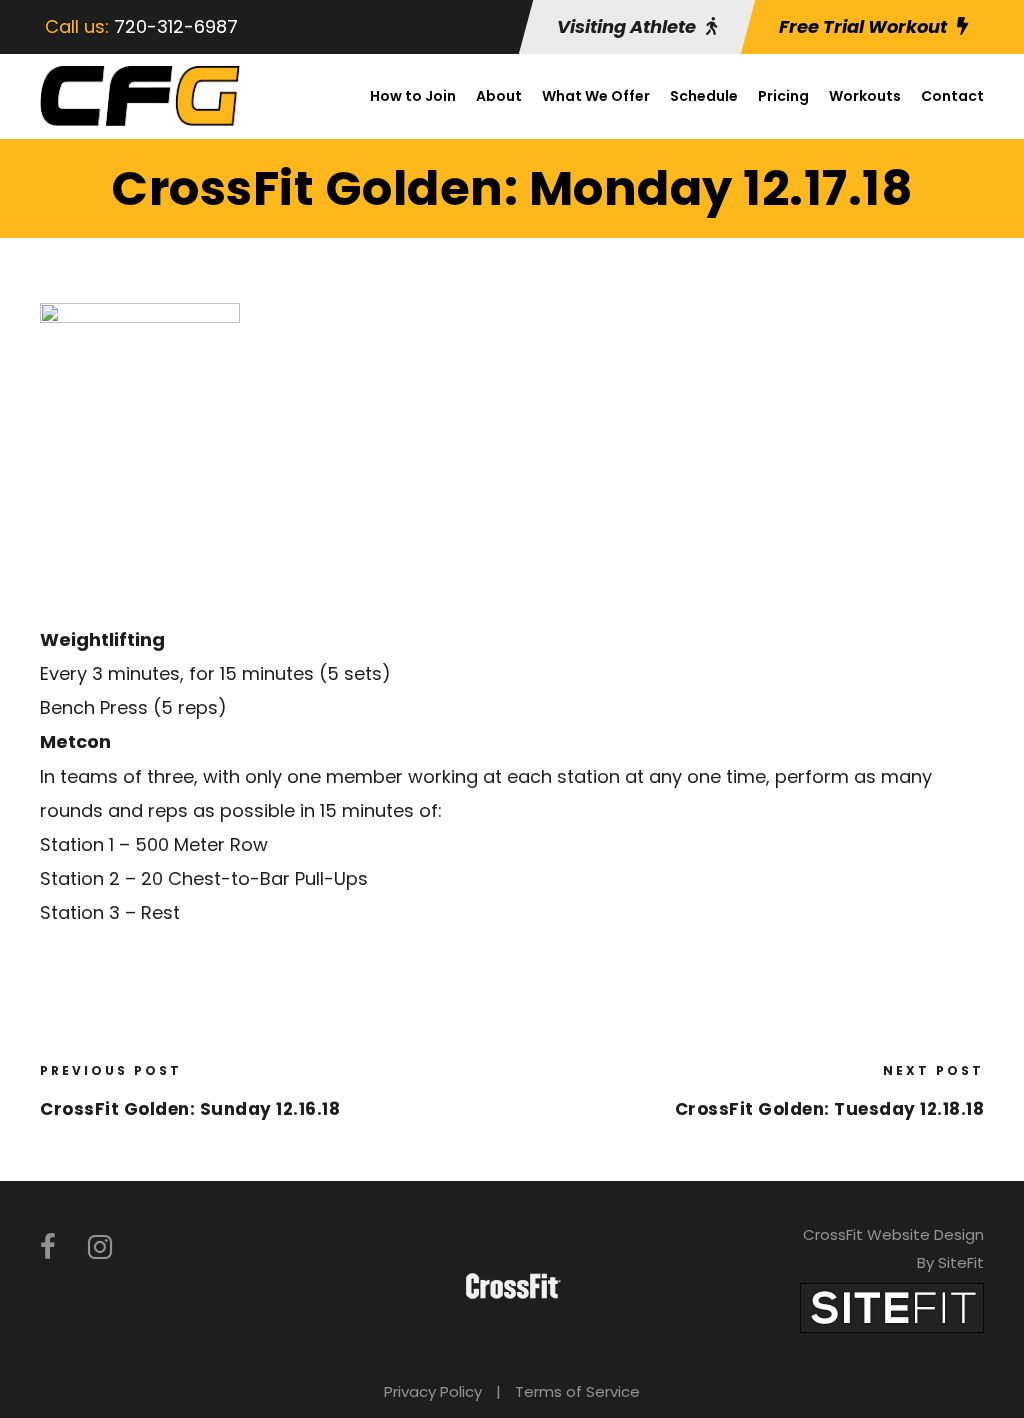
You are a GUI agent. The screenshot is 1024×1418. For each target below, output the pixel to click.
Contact (952, 96)
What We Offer (596, 96)
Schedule (704, 96)
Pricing (783, 96)
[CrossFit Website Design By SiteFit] (892, 1306)
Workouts (865, 96)
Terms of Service (577, 1391)
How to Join (413, 96)
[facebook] (48, 1247)
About (499, 96)
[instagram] (100, 1247)
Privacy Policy (433, 1391)
